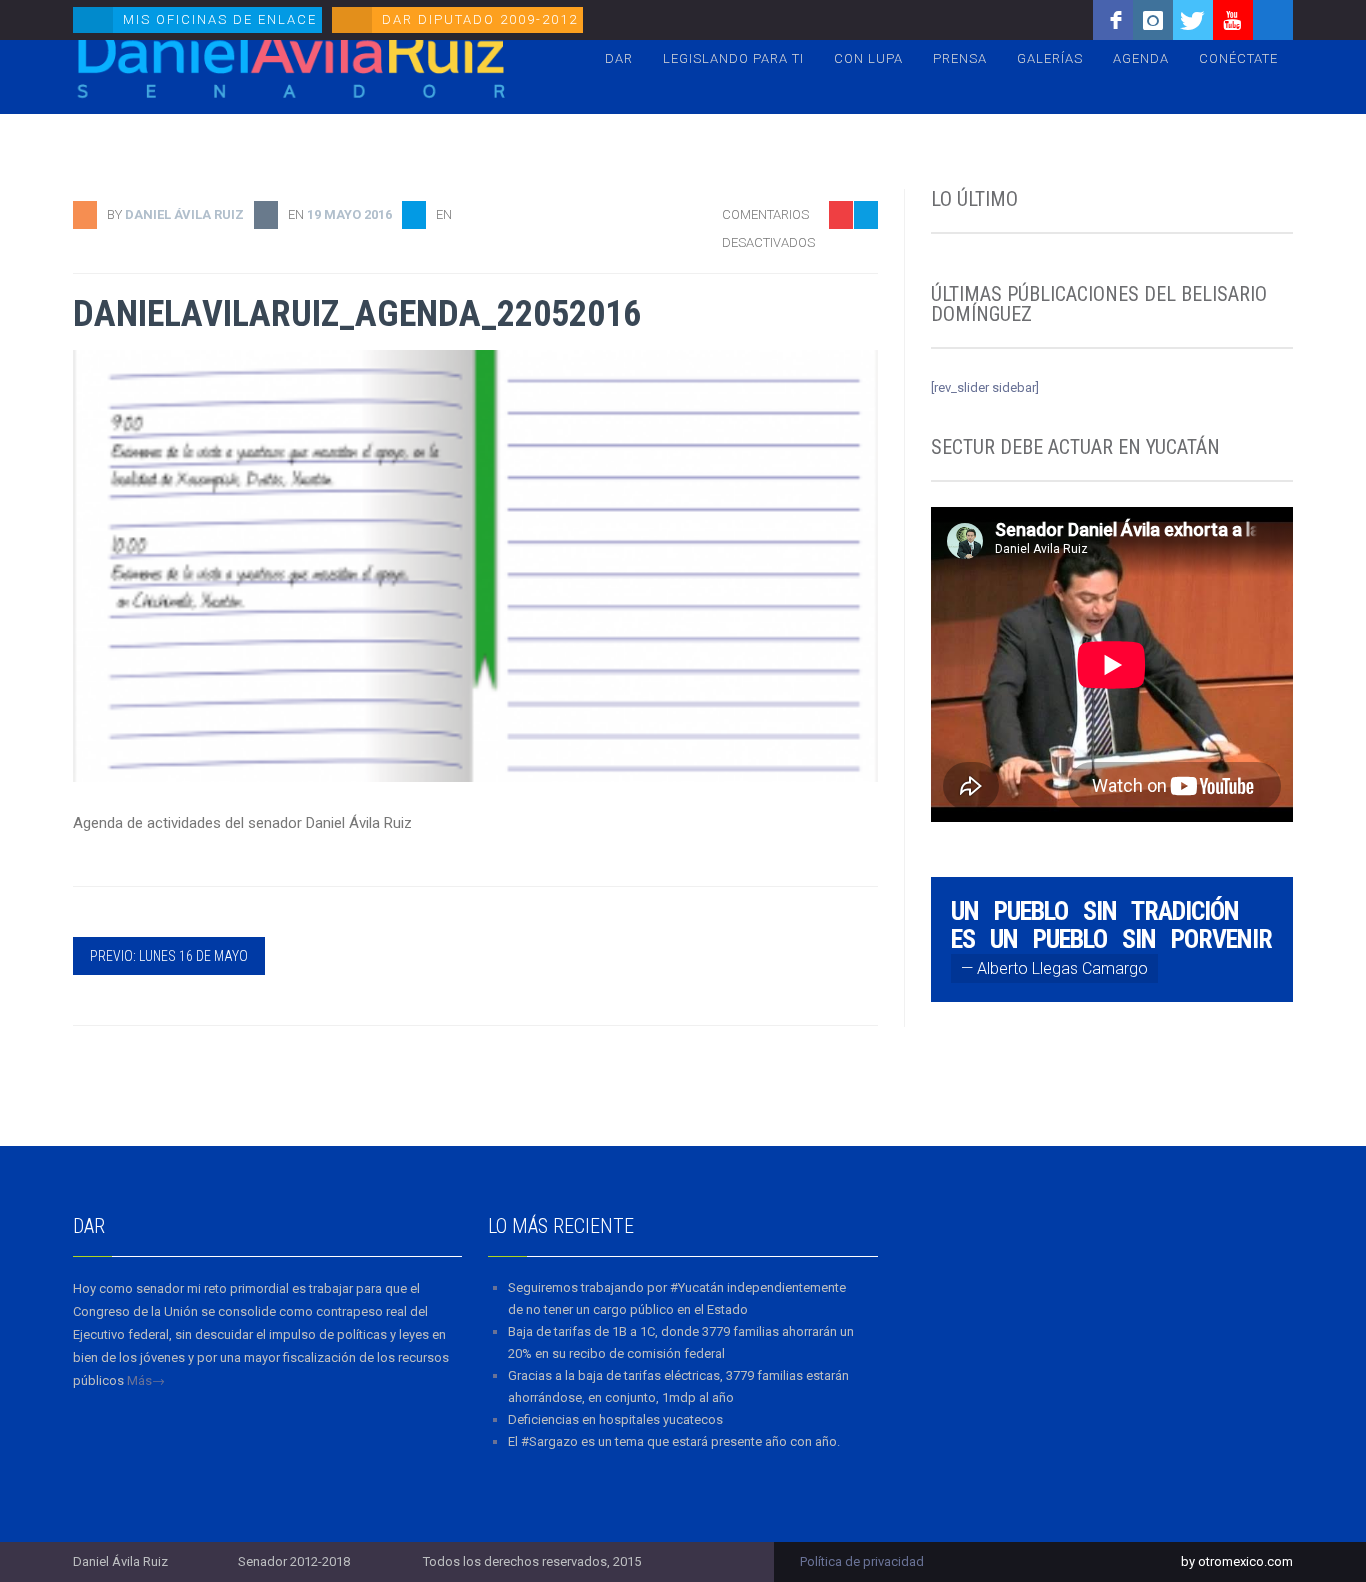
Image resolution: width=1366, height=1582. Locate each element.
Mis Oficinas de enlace (220, 19)
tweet (852, 295)
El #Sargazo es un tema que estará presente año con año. (674, 1441)
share (852, 264)
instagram (1153, 20)
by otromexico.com (1237, 1561)
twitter (1193, 20)
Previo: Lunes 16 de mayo (169, 956)
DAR (619, 58)
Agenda (1141, 58)
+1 (864, 326)
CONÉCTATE (1238, 58)
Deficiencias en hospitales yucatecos (615, 1419)
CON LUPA (868, 58)
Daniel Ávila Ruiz (184, 214)
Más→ (146, 1380)
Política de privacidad (862, 1561)
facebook (1113, 20)
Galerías (1050, 58)
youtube (1233, 20)
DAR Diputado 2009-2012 (480, 19)
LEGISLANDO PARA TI (733, 58)
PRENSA (960, 58)
